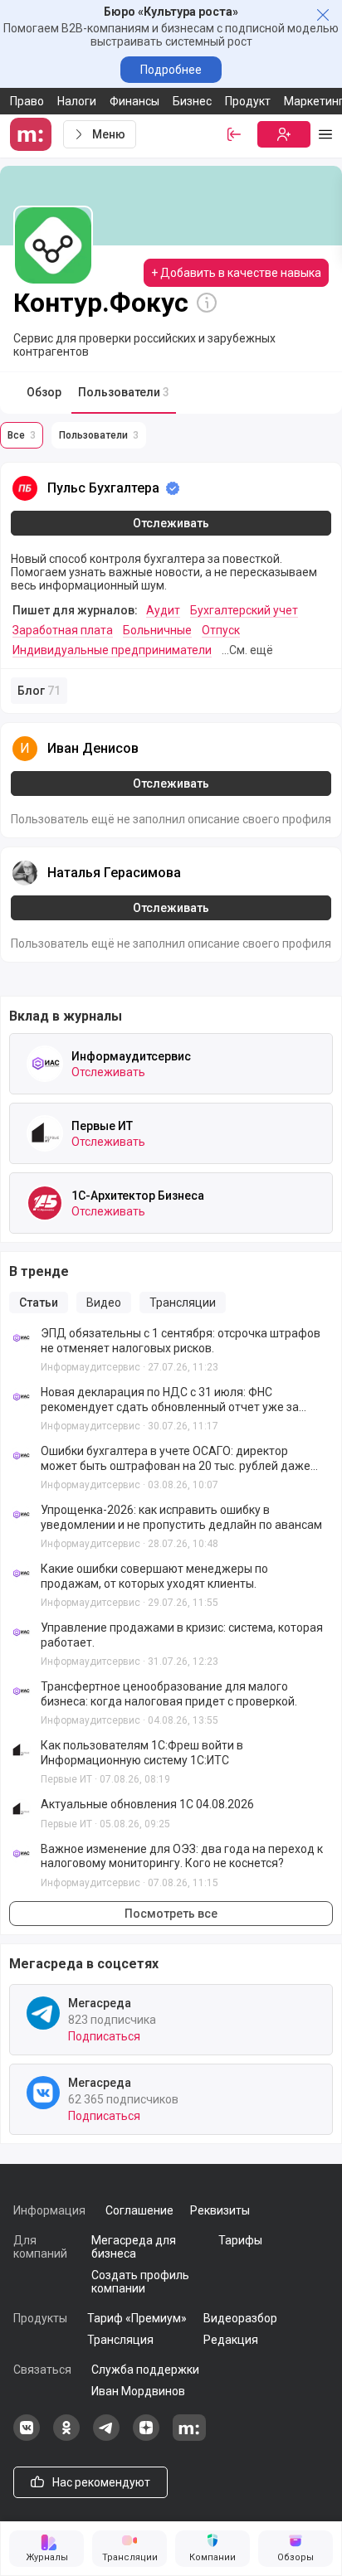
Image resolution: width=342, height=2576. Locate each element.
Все (22, 435)
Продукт (248, 101)
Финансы (134, 101)
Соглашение (139, 2210)
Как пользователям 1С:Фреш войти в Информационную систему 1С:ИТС (142, 1753)
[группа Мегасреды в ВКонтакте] (27, 2437)
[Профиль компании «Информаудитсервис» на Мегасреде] (45, 1064)
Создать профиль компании (140, 2282)
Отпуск (221, 630)
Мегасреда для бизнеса (134, 2247)
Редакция (231, 2340)
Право (27, 101)
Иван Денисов (93, 748)
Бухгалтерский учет (244, 610)
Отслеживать (171, 523)
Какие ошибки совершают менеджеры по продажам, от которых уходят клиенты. (154, 1576)
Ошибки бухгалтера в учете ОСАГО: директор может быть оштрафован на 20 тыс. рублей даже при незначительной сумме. (176, 1459)
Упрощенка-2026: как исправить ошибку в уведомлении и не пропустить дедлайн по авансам (181, 1517)
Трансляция (120, 2340)
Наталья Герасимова (114, 873)
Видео (104, 1303)
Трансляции (183, 1303)
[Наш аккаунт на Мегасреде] (189, 2437)
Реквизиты (220, 2210)
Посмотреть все (171, 1914)
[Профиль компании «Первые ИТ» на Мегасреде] (45, 1133)
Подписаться (104, 2036)
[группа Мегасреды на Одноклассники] (66, 2437)
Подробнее (171, 70)
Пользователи (124, 392)
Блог (39, 691)
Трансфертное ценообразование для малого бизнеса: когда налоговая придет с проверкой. (169, 1694)
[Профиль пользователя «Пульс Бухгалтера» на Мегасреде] (25, 488)
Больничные (157, 630)
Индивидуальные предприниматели (112, 650)
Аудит (163, 610)
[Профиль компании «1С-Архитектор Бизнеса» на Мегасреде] (45, 1203)
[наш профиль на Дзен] (146, 2437)
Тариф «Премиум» (137, 2318)
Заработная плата (63, 630)
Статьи (39, 1303)
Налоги (77, 101)
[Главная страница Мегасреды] (33, 134)
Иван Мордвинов (138, 2391)
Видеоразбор (240, 2318)
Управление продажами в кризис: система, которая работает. (182, 1635)
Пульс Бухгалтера (103, 488)
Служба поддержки (145, 2370)
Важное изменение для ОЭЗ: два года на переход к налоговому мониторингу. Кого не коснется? (182, 1856)
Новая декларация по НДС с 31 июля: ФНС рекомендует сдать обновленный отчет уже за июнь (170, 1400)
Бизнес (192, 101)
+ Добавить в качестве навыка (236, 273)
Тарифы (240, 2240)
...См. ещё (247, 650)
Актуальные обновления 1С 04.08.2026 (147, 1804)
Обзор (44, 392)
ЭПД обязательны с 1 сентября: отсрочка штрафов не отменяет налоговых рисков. (181, 1341)
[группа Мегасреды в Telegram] (106, 2437)
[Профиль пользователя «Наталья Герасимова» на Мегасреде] (25, 873)
